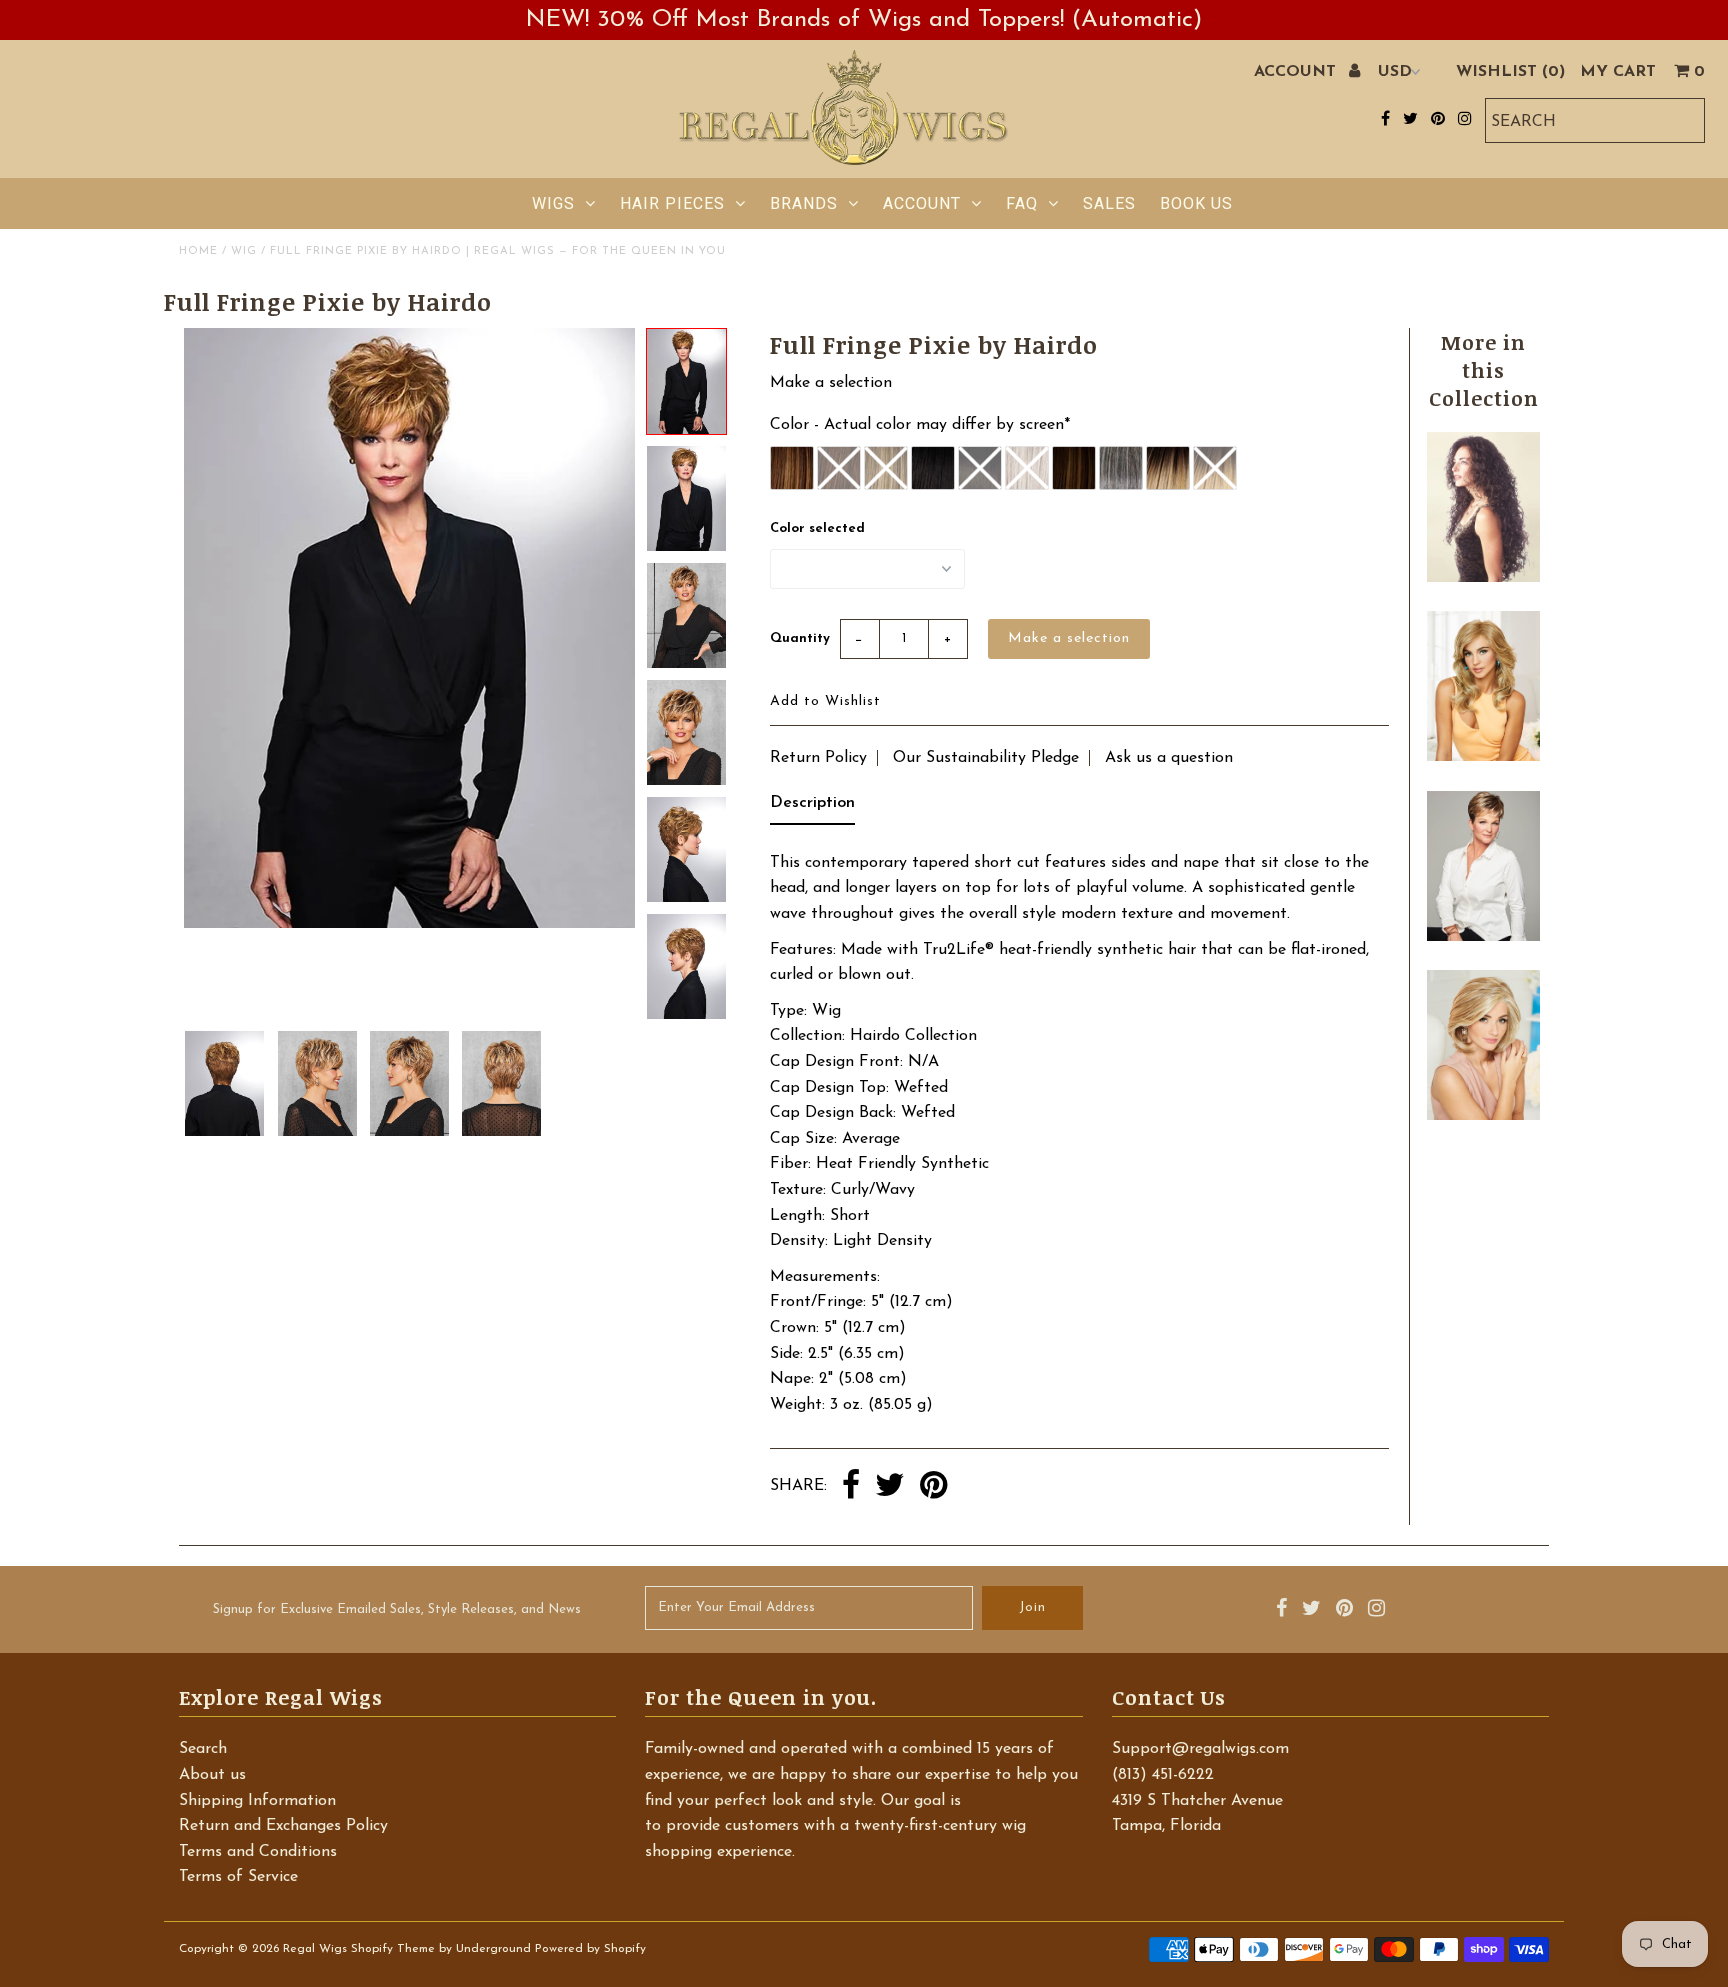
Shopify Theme (393, 1949)
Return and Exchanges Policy (283, 1826)
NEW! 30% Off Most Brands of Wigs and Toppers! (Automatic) (864, 20)
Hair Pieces (672, 203)
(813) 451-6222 (1163, 1775)
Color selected (817, 528)
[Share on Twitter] (890, 1487)
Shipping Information (257, 1801)
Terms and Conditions (258, 1852)
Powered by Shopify (590, 1949)
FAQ (1022, 203)
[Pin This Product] (933, 1487)
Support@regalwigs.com (1200, 1749)
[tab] (812, 808)
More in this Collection (1484, 370)
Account (922, 203)
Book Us (1196, 203)
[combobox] (1595, 120)
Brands (804, 203)
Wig (244, 251)
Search (203, 1749)
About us (212, 1775)
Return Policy (818, 758)
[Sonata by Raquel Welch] (1483, 937)
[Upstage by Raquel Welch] (1483, 1116)
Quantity (800, 638)
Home (198, 251)
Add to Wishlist (825, 701)
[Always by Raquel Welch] (1483, 757)
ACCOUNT (1297, 72)
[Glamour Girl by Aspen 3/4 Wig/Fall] (1483, 578)
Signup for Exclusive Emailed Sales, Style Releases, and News (397, 1609)
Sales (1109, 203)
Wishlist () (1510, 72)
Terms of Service (238, 1877)
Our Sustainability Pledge (986, 758)
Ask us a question (1169, 758)
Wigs (553, 203)
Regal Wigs (315, 1949)
